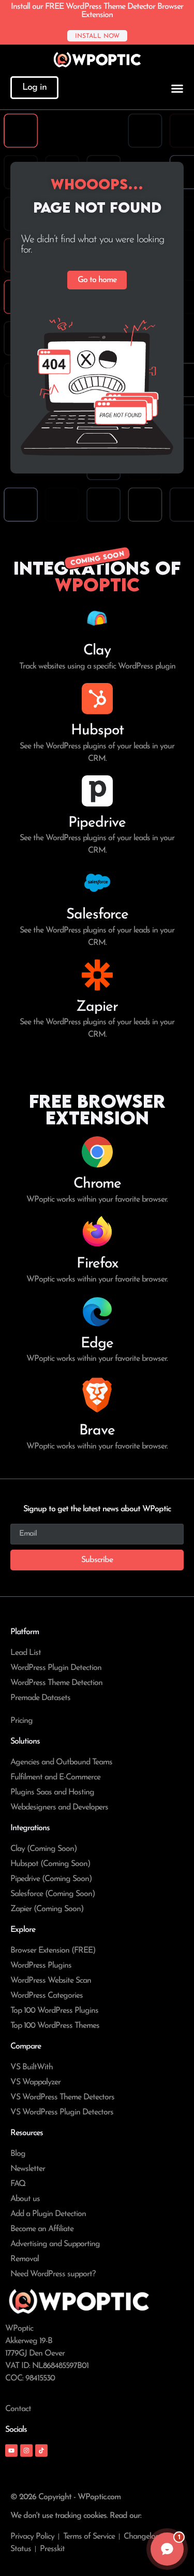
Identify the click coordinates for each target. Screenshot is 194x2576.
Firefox (97, 1264)
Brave (97, 1431)
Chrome (97, 1184)
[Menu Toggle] (177, 88)
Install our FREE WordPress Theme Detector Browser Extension (97, 11)
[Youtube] (11, 2450)
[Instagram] (26, 2450)
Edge (97, 1344)
